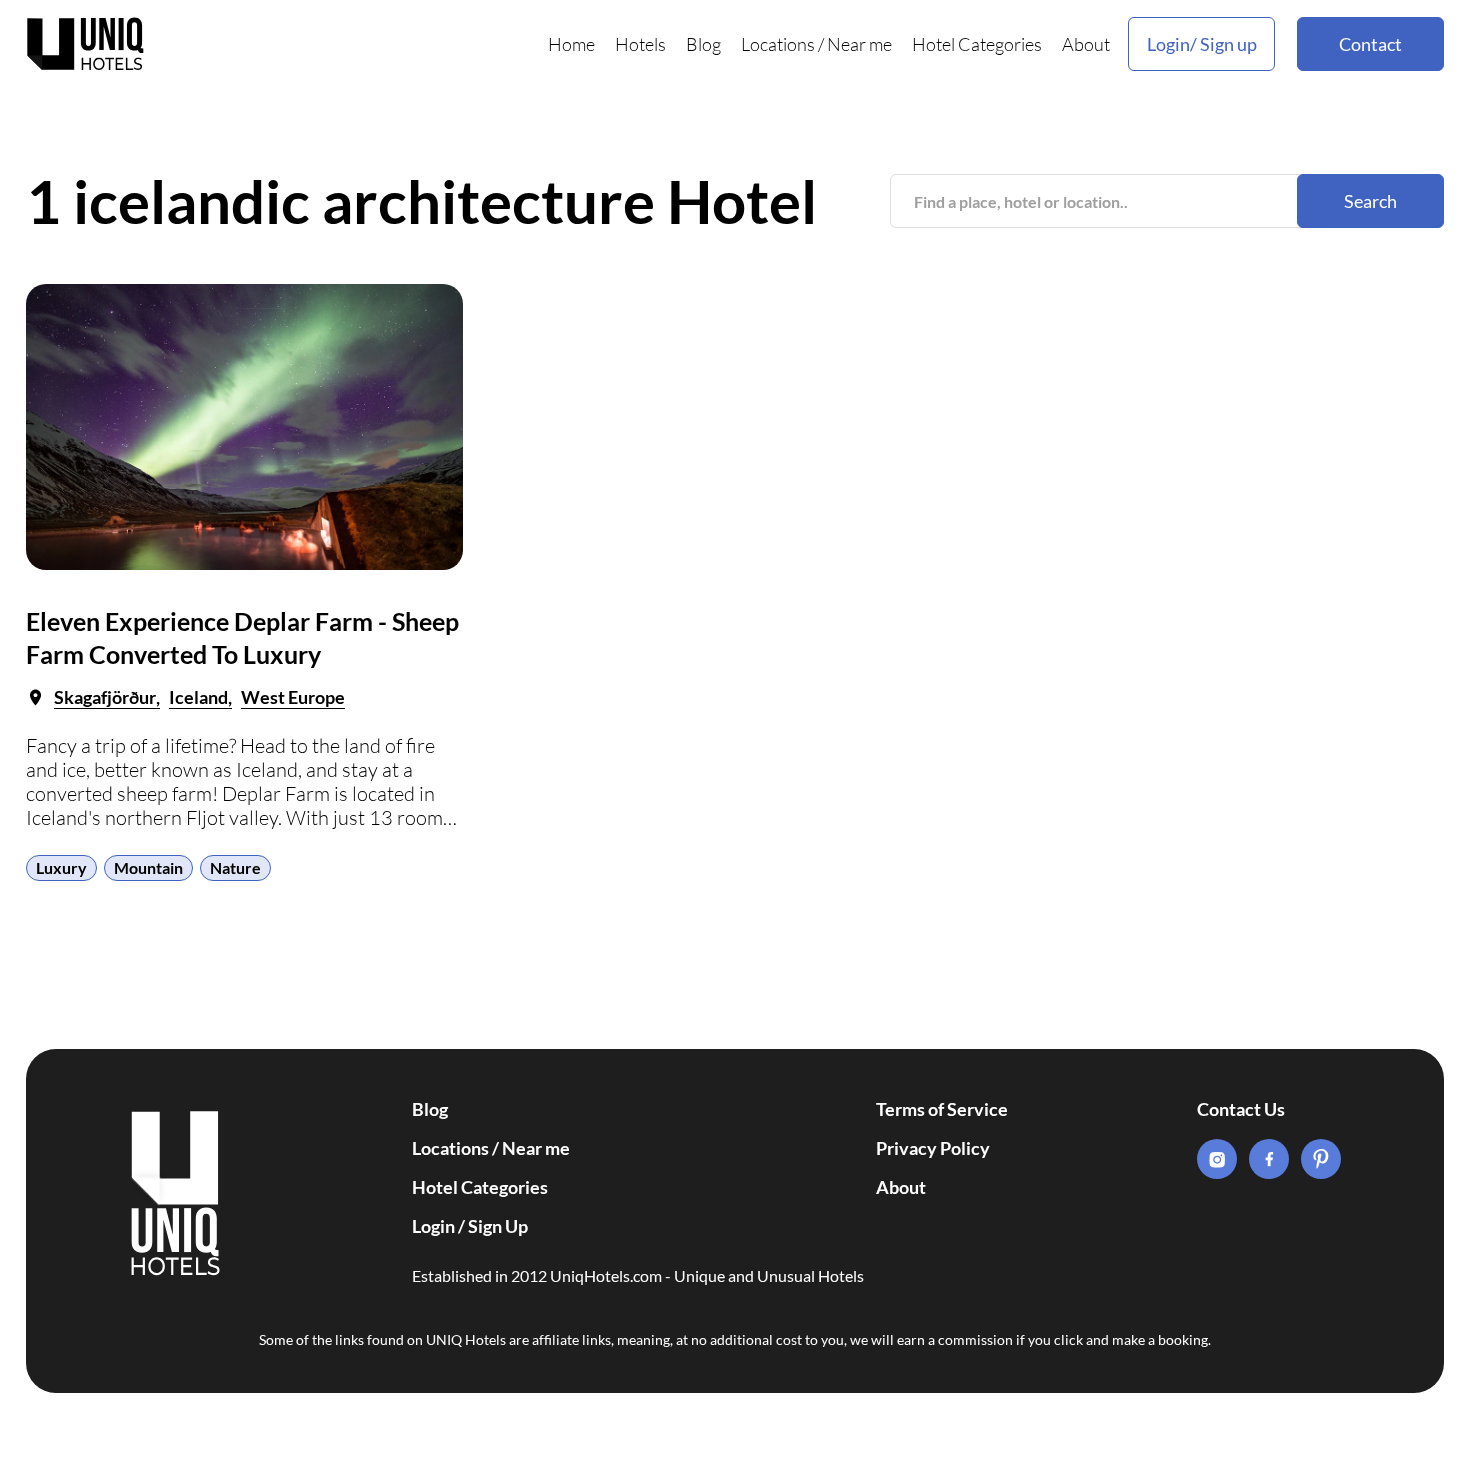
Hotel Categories (977, 44)
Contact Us (1241, 1109)
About (1086, 44)
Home (571, 44)
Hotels (640, 44)
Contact (1370, 44)
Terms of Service (942, 1109)
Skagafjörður (105, 697)
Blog (703, 44)
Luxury (61, 867)
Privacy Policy (933, 1148)
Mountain (148, 867)
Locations (778, 44)
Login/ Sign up (1202, 44)
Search (1370, 201)
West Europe (293, 697)
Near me (859, 44)
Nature (235, 867)
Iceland (198, 697)
